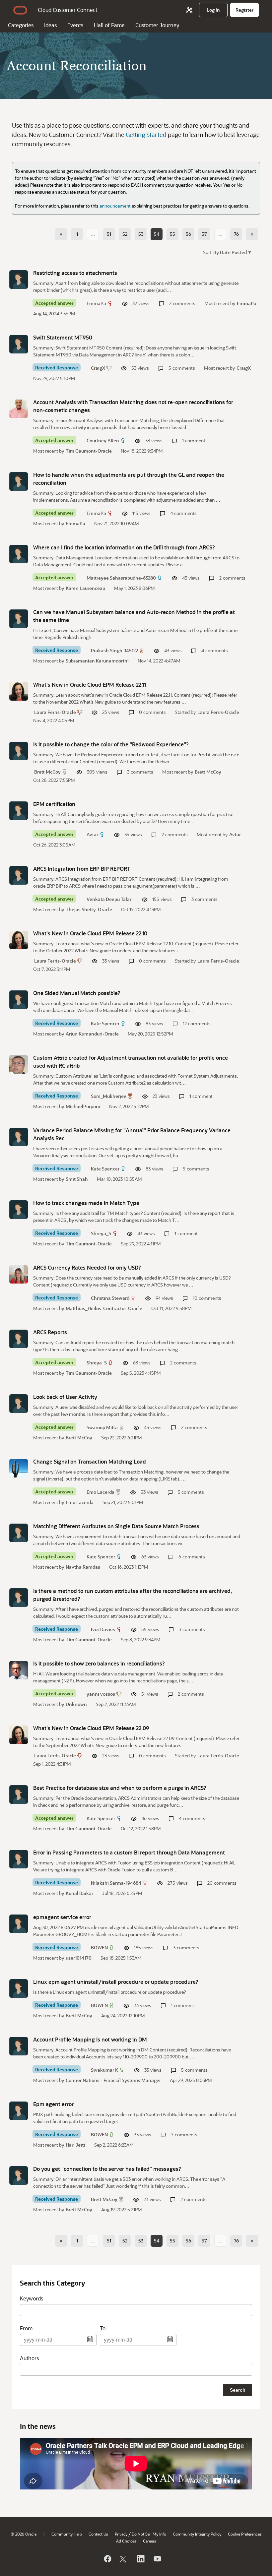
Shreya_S (101, 1233)
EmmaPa (96, 303)
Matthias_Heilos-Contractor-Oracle (104, 1308)
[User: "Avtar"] (19, 811)
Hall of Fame (109, 25)
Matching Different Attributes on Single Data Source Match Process (116, 1526)
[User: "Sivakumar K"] (19, 2046)
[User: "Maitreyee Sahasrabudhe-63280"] (19, 554)
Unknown (76, 1704)
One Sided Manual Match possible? (77, 993)
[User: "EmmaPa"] (19, 280)
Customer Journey (157, 25)
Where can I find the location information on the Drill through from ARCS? (124, 547)
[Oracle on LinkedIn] (140, 2559)
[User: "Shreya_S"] (19, 1210)
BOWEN (99, 1948)
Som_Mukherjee (109, 1096)
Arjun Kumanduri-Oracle (92, 1034)
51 (109, 234)
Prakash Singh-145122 (114, 650)
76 (236, 234)
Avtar (92, 834)
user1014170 (79, 1958)
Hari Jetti (75, 2145)
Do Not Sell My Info (149, 2534)
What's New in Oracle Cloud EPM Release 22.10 (90, 933)
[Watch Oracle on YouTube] (157, 2559)
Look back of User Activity (65, 1397)
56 (188, 234)
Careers (150, 2541)
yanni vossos (101, 1694)
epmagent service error (62, 1917)
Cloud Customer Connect (68, 10)
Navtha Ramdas (83, 1567)
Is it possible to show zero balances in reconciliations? (99, 1663)
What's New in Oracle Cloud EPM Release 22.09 (91, 1728)
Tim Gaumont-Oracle (89, 451)
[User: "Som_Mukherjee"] (19, 1064)
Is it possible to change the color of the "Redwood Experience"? (111, 744)
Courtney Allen (103, 440)
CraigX (98, 368)
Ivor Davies (103, 1629)
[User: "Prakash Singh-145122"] (19, 619)
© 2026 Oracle (24, 2534)
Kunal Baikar (79, 1893)
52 (125, 234)
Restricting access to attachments (75, 273)
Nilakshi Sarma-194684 (116, 1883)
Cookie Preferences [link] (245, 2534)
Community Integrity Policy (197, 2534)
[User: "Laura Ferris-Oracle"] (19, 691)
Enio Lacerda (101, 1492)
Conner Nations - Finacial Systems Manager (113, 2080)
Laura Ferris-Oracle (55, 712)
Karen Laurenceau (85, 588)
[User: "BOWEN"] (19, 1924)
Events (75, 25)
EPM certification (54, 804)
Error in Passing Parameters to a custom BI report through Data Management (129, 1852)
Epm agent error (53, 2104)
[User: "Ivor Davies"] (19, 1598)
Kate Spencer (105, 1023)
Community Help (67, 2534)
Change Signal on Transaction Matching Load (90, 1461)
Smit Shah (77, 1179)
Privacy (121, 2534)
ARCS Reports (50, 1332)
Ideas (50, 25)
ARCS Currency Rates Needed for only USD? (87, 1267)
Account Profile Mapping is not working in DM (90, 2039)
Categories (21, 25)
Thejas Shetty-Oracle (89, 909)
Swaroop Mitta (102, 1427)
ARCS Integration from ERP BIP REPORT (82, 869)
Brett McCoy (47, 772)
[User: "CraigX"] (19, 344)
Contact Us (98, 2534)
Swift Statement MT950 (63, 337)
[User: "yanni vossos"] (19, 1670)
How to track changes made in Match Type (86, 1203)
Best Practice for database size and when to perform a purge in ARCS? (120, 1788)
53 (141, 234)
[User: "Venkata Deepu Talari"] (19, 875)
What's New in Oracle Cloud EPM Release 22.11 (90, 685)
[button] (232, 252)
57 (204, 234)
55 (172, 234)
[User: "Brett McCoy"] (19, 751)
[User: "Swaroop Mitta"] (19, 1404)
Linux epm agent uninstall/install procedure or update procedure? (116, 1982)
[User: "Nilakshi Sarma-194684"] (19, 1859)
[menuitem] (213, 10)
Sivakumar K (104, 2070)
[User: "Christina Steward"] (19, 1274)
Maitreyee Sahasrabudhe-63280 (121, 578)
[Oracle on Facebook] (107, 2559)
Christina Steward (110, 1298)
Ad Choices (126, 2541)
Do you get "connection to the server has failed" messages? (107, 2169)
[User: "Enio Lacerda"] (19, 1468)
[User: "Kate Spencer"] (19, 1000)
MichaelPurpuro (83, 1106)
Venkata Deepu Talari (110, 899)
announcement (115, 206)
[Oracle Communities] (189, 10)
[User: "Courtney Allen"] (19, 409)
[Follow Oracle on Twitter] (124, 2559)
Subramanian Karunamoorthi (97, 661)
